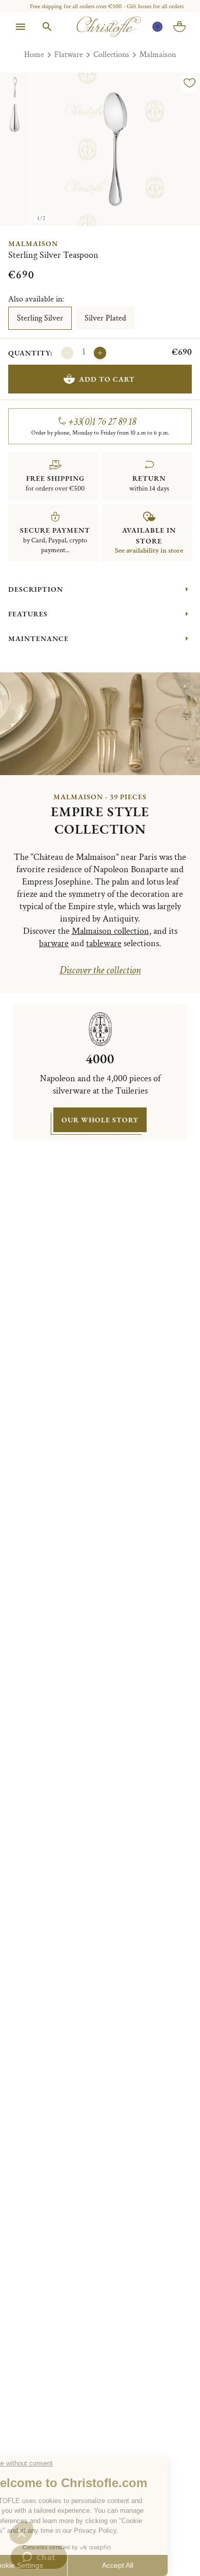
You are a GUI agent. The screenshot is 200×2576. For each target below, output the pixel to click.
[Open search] (47, 27)
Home (34, 55)
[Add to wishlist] (190, 83)
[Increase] (100, 353)
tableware (104, 943)
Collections (111, 55)
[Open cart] (179, 27)
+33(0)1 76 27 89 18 (102, 422)
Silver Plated (105, 318)
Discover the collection (100, 970)
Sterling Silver (40, 318)
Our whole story (100, 1120)
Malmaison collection (111, 931)
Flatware (69, 55)
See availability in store (149, 551)
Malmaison (158, 55)
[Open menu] (21, 27)
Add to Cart (107, 379)
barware (54, 943)
